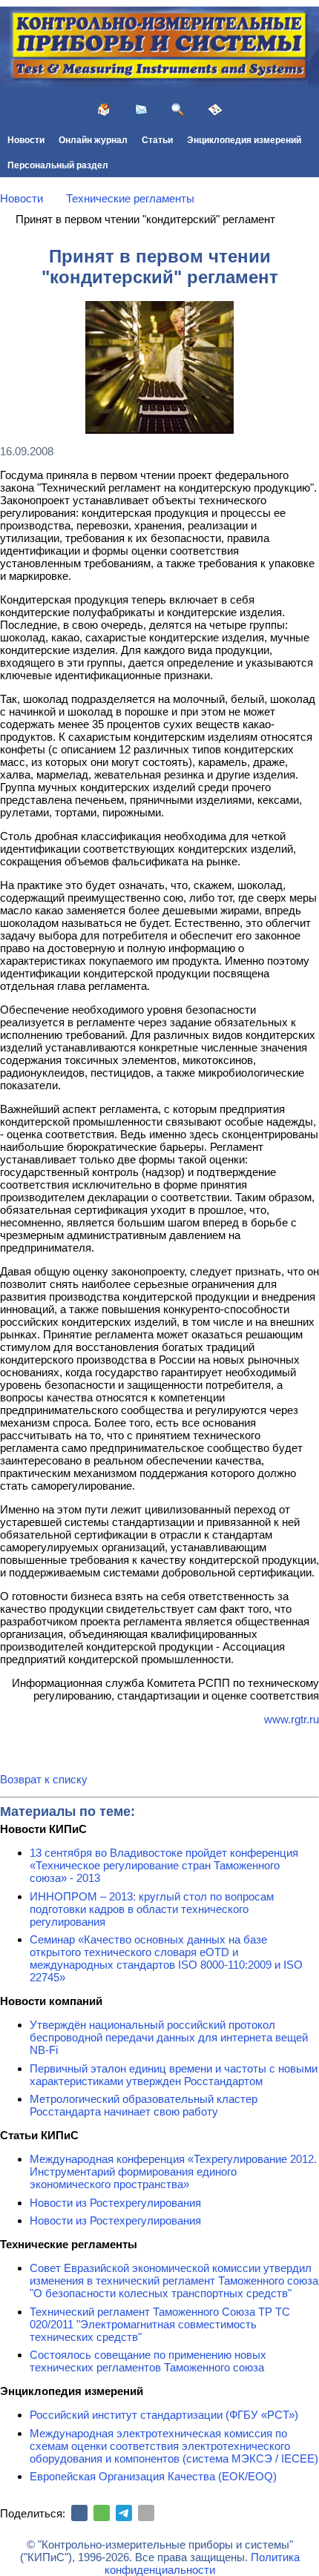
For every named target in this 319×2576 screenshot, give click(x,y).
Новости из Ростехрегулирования (115, 2203)
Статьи (157, 140)
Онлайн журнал (93, 140)
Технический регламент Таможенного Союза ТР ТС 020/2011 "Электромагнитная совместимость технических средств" (160, 2324)
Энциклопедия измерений (244, 140)
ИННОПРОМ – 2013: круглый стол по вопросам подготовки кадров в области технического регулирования (152, 1909)
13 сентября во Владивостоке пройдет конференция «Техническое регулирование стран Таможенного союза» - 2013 (164, 1865)
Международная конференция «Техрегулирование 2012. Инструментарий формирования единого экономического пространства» (173, 2172)
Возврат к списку (44, 1779)
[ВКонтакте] (79, 2513)
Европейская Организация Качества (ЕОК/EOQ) (153, 2476)
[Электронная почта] (146, 2513)
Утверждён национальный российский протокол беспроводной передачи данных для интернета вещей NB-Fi (169, 2037)
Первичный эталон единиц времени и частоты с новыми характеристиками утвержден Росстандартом (174, 2075)
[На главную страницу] (104, 110)
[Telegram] (124, 2513)
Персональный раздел (58, 165)
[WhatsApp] (102, 2513)
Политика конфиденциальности (202, 2563)
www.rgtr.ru (292, 1719)
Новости (26, 140)
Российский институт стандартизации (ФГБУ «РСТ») (164, 2415)
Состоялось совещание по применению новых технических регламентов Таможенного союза (148, 2361)
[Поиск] (178, 110)
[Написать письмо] (141, 110)
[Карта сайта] (215, 110)
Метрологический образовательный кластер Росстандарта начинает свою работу (144, 2105)
